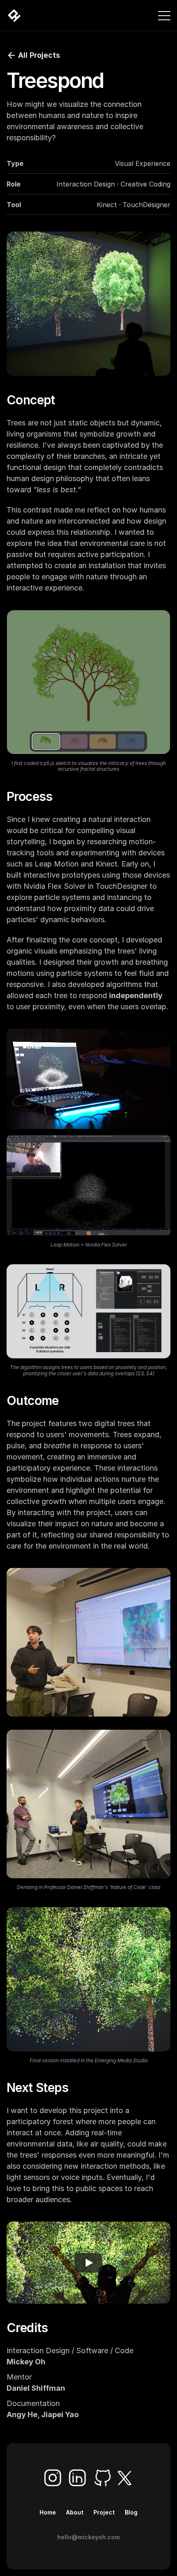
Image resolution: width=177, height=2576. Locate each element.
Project (104, 2512)
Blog (131, 2512)
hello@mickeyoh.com (88, 2537)
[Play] (88, 2263)
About (75, 2512)
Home (48, 2512)
